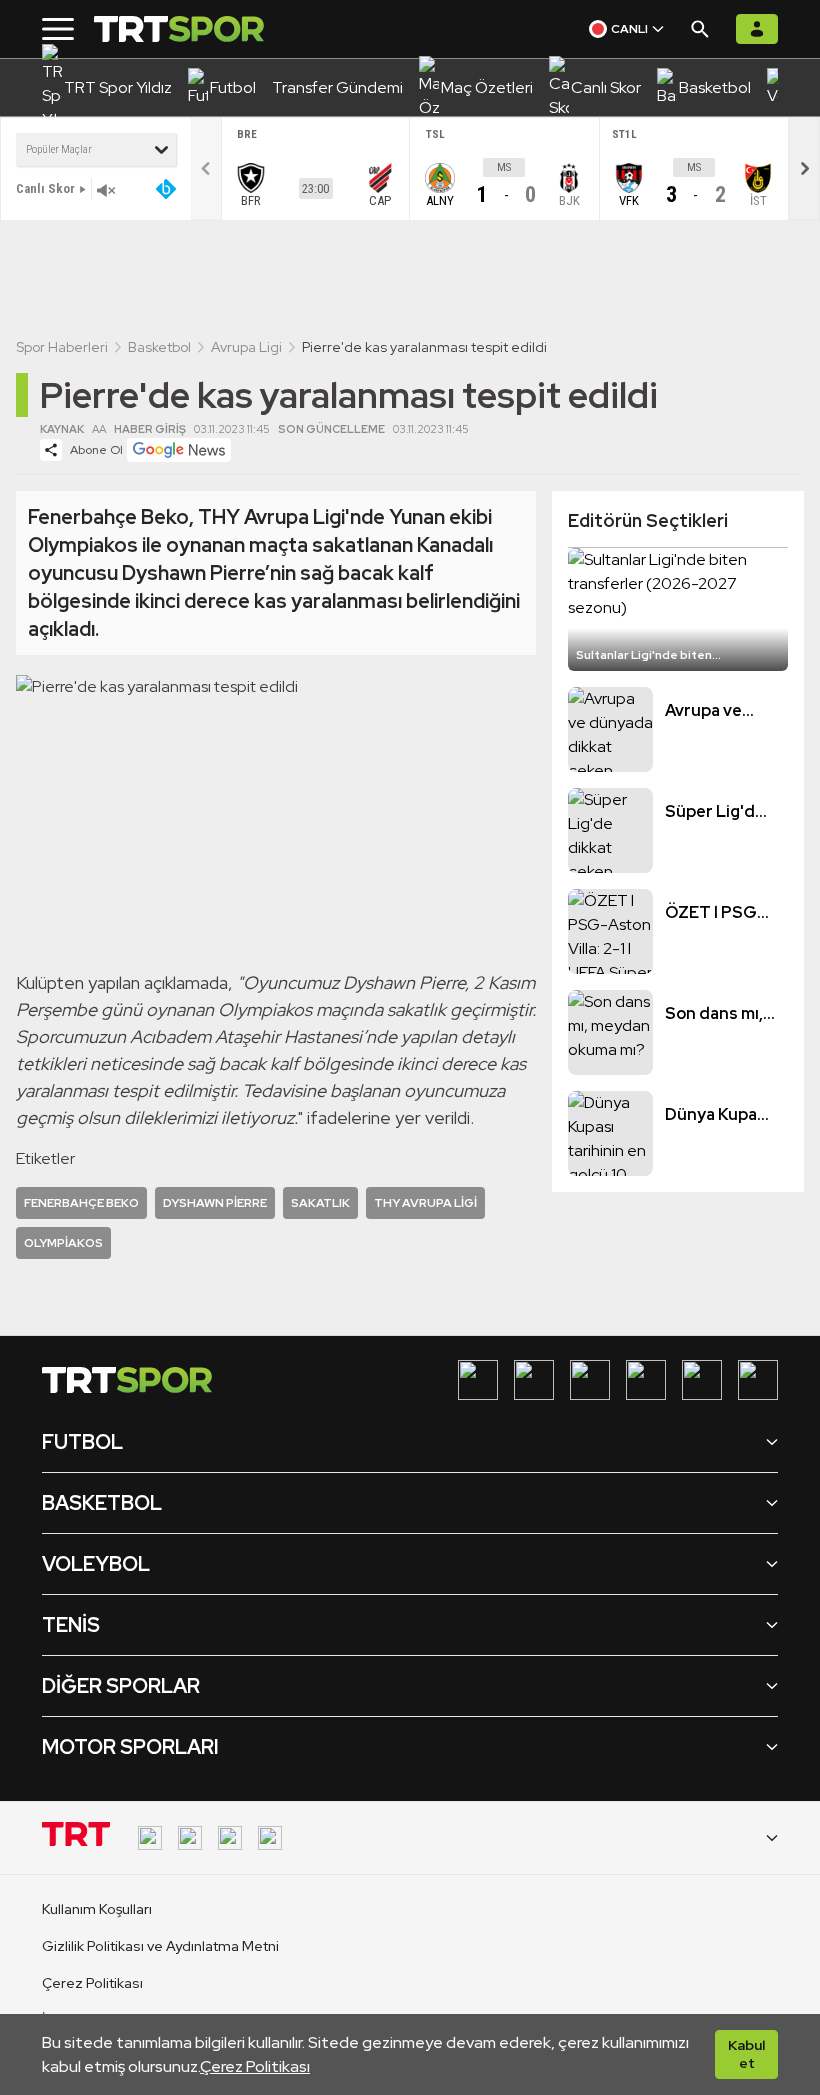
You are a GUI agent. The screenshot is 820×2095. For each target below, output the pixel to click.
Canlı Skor (45, 188)
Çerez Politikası (255, 2066)
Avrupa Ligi (246, 347)
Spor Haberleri (62, 347)
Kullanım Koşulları (97, 1909)
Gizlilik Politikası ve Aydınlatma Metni (160, 1946)
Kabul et (746, 2054)
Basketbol (159, 347)
